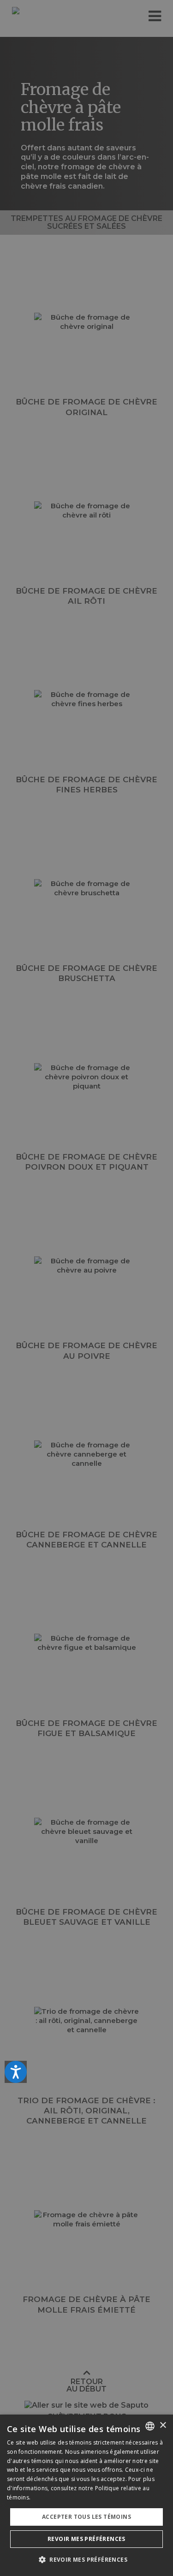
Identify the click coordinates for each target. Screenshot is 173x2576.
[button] (86, 2560)
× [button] (163, 2425)
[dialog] (86, 2495)
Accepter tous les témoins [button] (86, 2517)
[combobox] (150, 2426)
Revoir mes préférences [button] (86, 2539)
